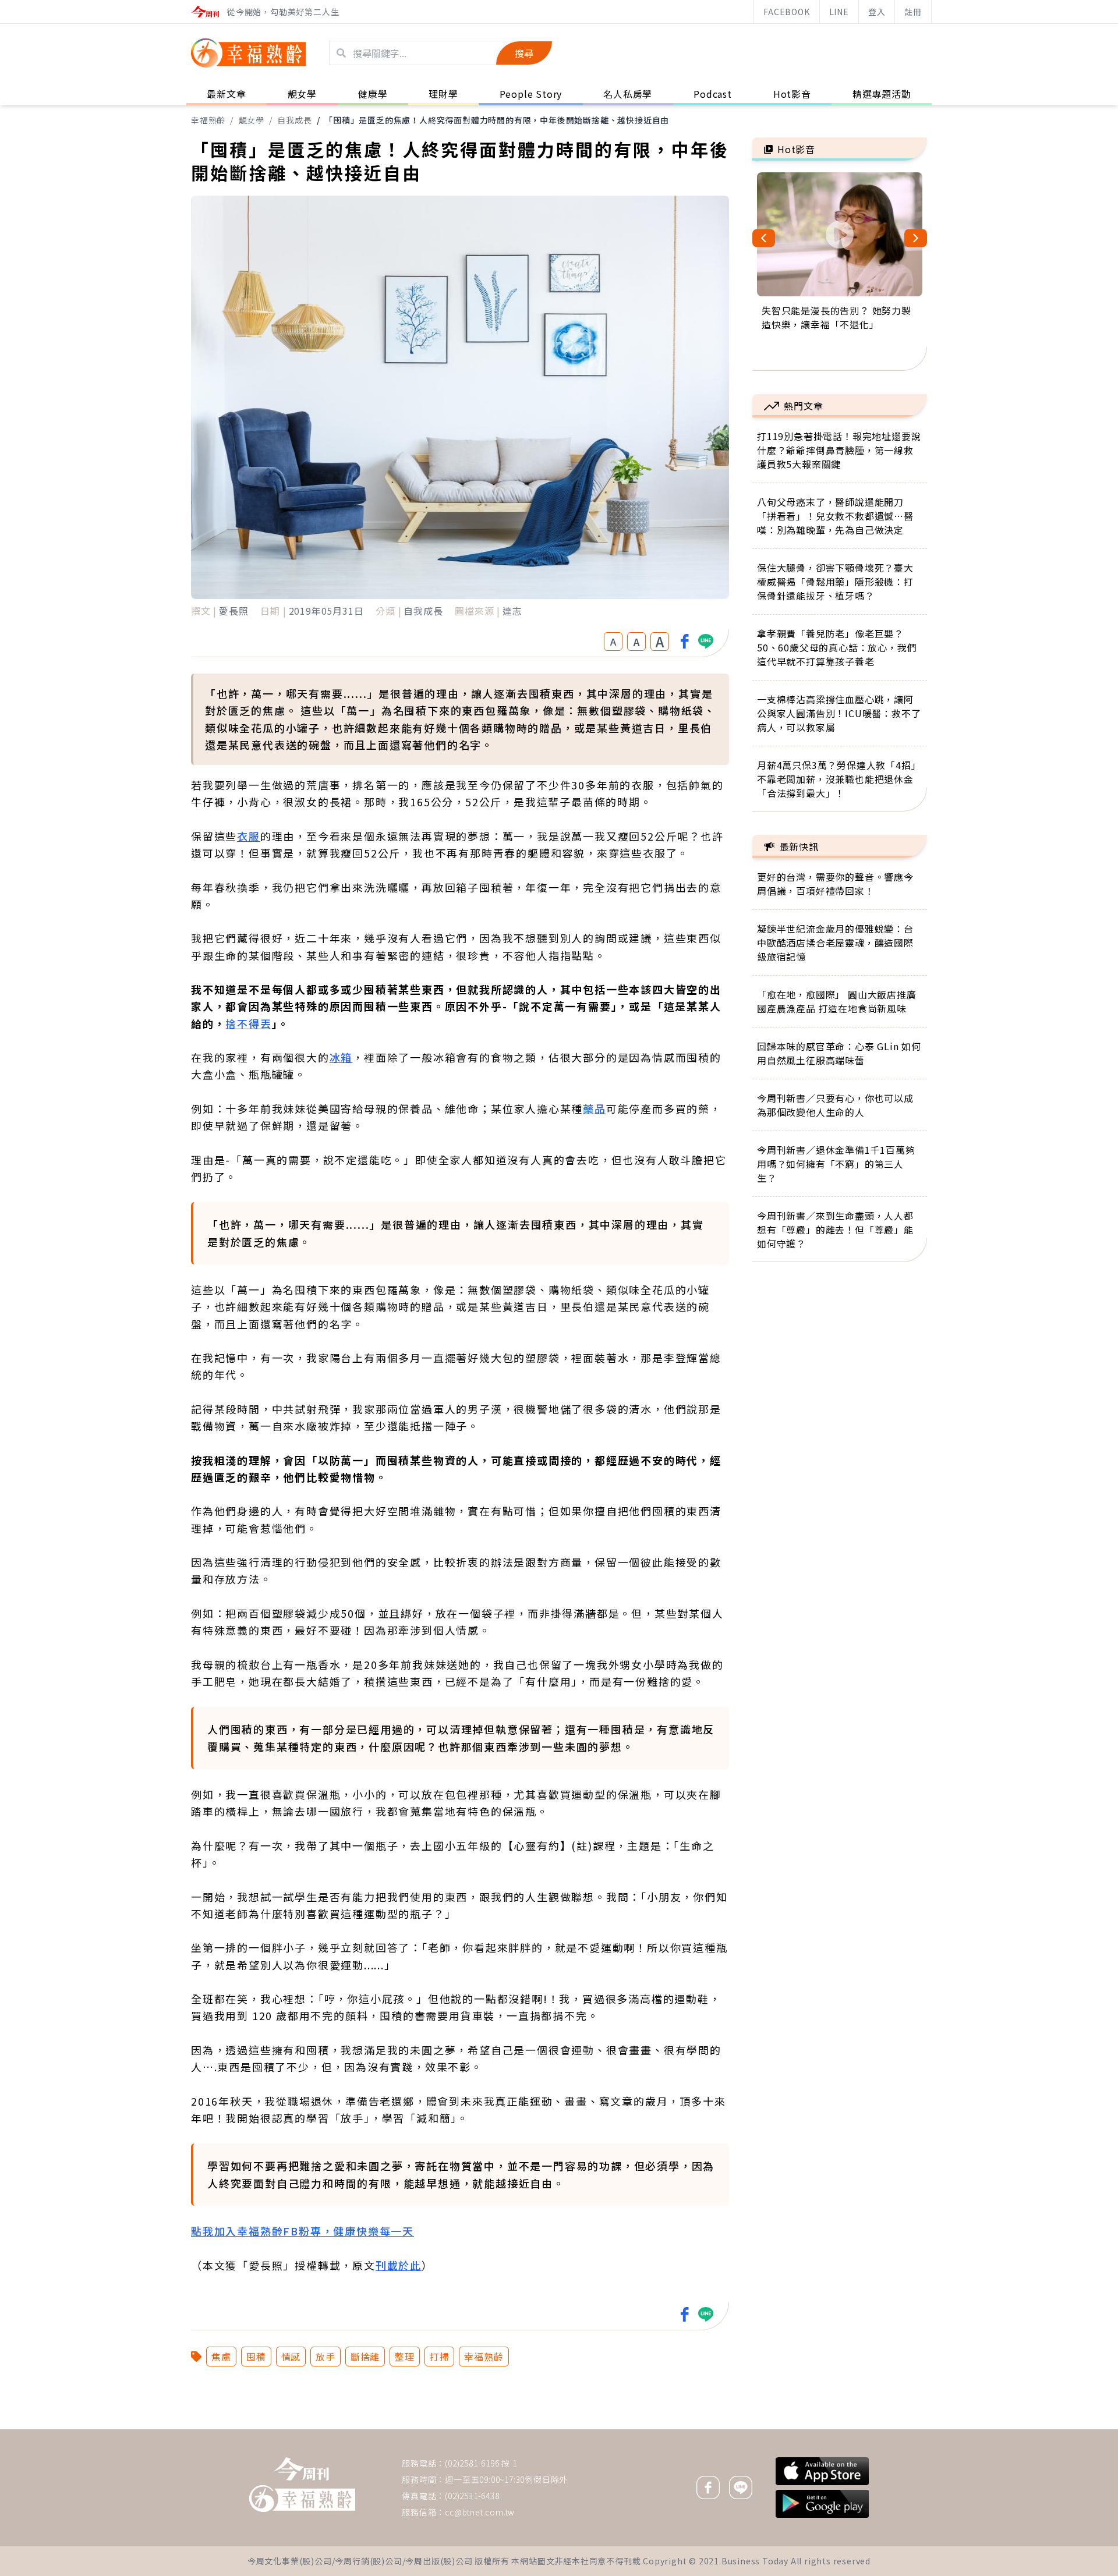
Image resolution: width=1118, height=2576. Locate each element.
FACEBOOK (786, 12)
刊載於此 (399, 2265)
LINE (839, 12)
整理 (405, 2357)
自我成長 (294, 120)
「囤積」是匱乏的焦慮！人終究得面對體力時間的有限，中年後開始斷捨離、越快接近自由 (497, 120)
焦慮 (221, 2357)
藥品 (595, 1108)
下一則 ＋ (782, 2429)
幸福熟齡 (208, 120)
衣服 (249, 836)
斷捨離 (365, 2357)
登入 (877, 12)
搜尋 (524, 53)
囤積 (256, 2357)
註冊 (913, 12)
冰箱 (341, 1057)
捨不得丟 (248, 1023)
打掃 (440, 2357)
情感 (291, 2357)
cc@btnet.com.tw (480, 2512)
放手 (326, 2357)
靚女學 (252, 120)
